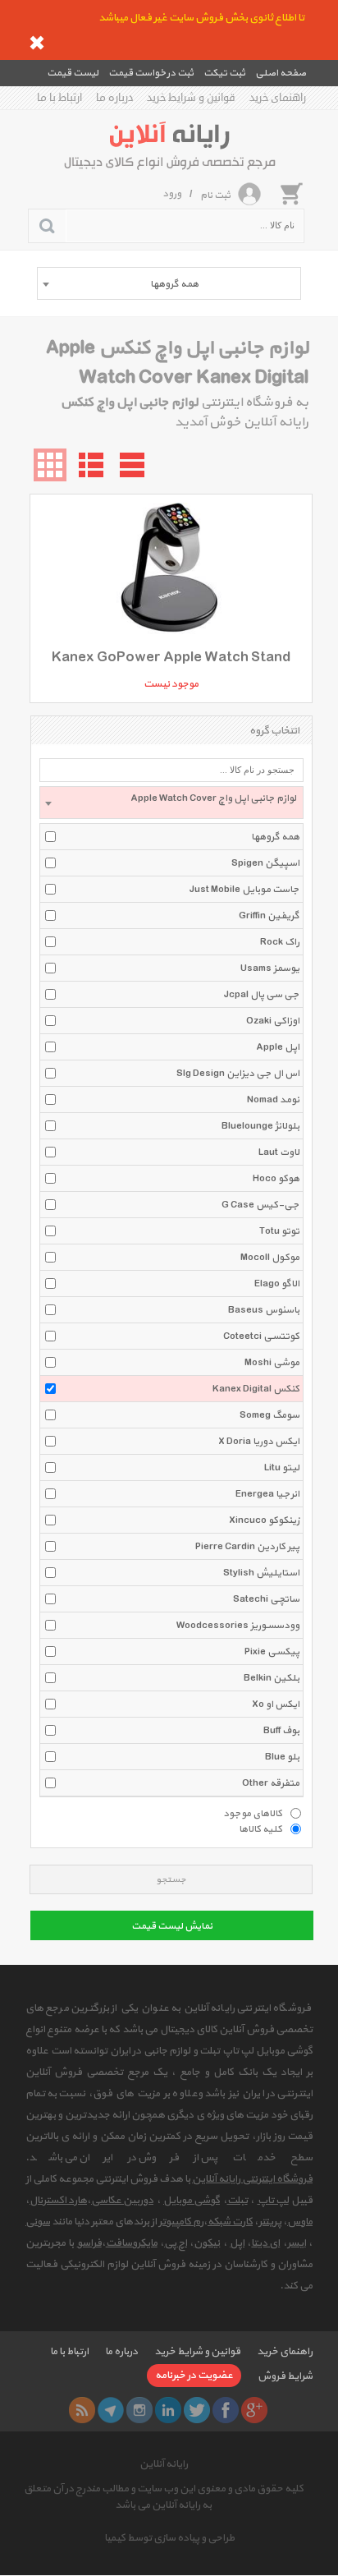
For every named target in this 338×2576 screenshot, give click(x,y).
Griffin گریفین (269, 916)
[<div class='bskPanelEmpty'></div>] (291, 193)
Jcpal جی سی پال (262, 995)
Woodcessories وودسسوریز (238, 1626)
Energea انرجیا (267, 1494)
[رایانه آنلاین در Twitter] (197, 2410)
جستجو (171, 1880)
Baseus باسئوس (264, 1310)
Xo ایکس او (276, 1704)
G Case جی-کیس (260, 1205)
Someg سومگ (269, 1415)
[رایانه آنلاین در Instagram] (139, 2410)
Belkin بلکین (272, 1678)
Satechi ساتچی (266, 1599)
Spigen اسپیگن (265, 863)
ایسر (297, 2243)
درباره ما (114, 98)
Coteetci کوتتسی (261, 1336)
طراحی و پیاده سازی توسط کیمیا (169, 2538)
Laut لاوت (279, 1152)
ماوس (300, 2222)
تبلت (238, 2201)
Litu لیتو (282, 1468)
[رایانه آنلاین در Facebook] (226, 2410)
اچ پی (176, 2243)
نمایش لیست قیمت (172, 1926)
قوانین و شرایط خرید (191, 98)
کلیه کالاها (260, 1828)
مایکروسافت (132, 2243)
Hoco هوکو (276, 1179)
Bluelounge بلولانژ (260, 1126)
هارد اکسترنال (58, 2201)
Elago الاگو (277, 1284)
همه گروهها (275, 837)
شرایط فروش (285, 2376)
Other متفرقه (271, 1783)
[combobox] (169, 283)
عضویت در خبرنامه (194, 2376)
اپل (237, 2243)
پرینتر (270, 2222)
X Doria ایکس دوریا (259, 1442)
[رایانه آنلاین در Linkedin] (168, 2410)
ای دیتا (265, 2243)
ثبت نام (215, 195)
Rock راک (280, 942)
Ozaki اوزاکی (273, 1021)
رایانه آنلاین (164, 2464)
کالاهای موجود (253, 1813)
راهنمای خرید (278, 98)
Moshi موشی (272, 1363)
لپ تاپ (273, 2201)
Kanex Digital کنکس (256, 1389)
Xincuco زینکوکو (264, 1520)
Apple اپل (278, 1047)
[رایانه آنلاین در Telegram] (111, 2410)
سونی (38, 2222)
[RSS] (82, 2410)
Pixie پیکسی (272, 1652)
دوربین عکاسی (122, 2201)
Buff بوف (281, 1731)
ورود (172, 194)
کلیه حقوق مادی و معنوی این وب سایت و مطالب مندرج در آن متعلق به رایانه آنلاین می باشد (164, 2497)
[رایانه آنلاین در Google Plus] (254, 2410)
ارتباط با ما (59, 98)
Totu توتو (279, 1231)
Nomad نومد (273, 1100)
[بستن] (37, 43)
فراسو (89, 2243)
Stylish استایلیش (261, 1573)
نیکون (207, 2243)
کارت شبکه (230, 2222)
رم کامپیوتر (181, 2222)
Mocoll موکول (270, 1258)
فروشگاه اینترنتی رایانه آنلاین (252, 2179)
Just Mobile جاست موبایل (244, 890)
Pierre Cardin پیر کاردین (247, 1547)
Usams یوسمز (270, 968)
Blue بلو (282, 1757)
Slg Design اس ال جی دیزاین (238, 1074)
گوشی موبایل (192, 2201)
